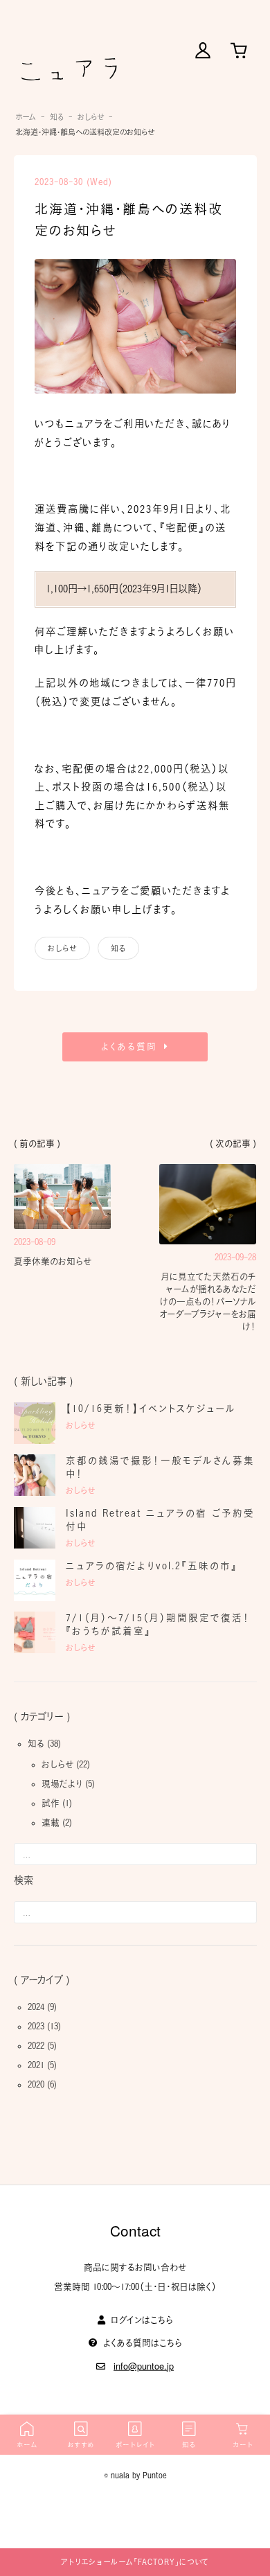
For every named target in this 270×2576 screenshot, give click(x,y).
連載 (51, 1823)
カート (243, 2445)
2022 (36, 2046)
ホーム (26, 117)
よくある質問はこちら (143, 2342)
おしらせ (91, 117)
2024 (36, 2007)
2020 (36, 2084)
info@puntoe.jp (144, 2365)
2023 (36, 2026)
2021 (36, 2065)
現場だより (62, 1784)
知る (57, 117)
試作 (51, 1803)
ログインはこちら (142, 2320)
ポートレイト (135, 2445)
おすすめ (81, 2445)
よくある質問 (129, 1047)
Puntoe (155, 2475)
